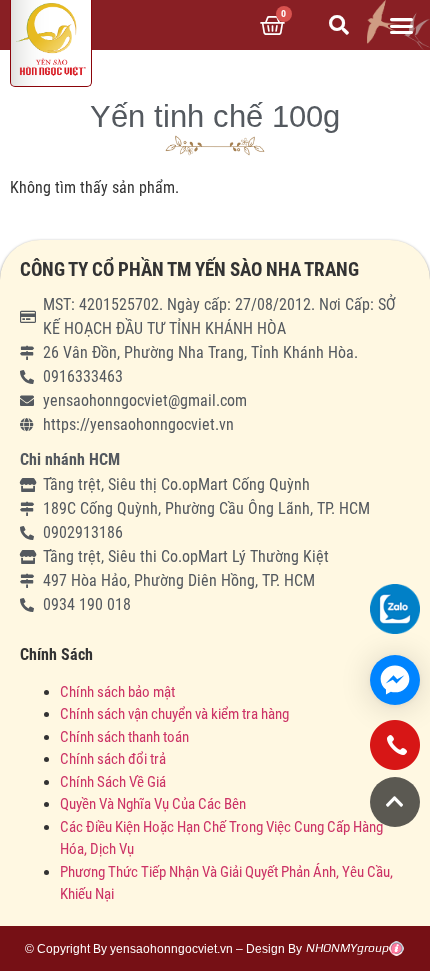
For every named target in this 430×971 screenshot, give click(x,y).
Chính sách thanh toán (124, 737)
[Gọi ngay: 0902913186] (395, 752)
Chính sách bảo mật (119, 692)
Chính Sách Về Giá (113, 782)
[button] (402, 25)
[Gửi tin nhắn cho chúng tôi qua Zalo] (395, 609)
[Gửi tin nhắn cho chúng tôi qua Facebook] (395, 680)
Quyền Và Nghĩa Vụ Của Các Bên (153, 804)
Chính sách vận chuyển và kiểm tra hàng (174, 714)
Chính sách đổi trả (113, 759)
